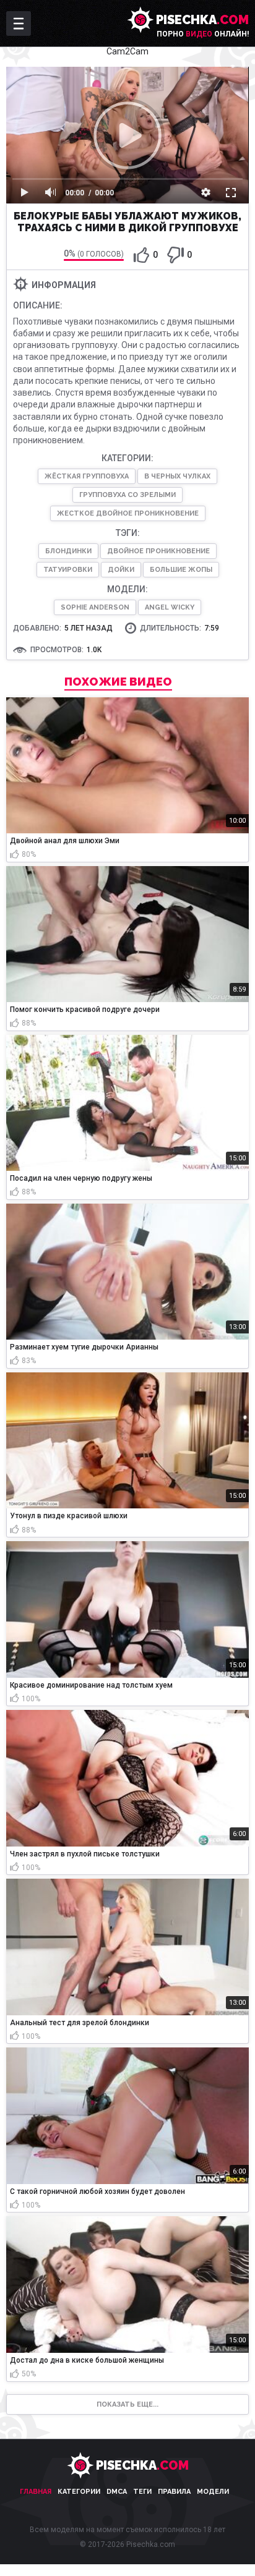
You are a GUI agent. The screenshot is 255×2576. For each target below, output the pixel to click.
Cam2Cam (127, 51)
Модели (213, 2492)
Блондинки (68, 551)
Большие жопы (181, 570)
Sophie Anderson (95, 607)
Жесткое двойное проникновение (128, 513)
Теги (142, 2492)
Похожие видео (118, 682)
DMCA (117, 2492)
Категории (79, 2492)
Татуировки (68, 570)
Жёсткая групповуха (87, 476)
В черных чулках (177, 476)
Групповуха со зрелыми (127, 495)
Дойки (121, 570)
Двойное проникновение (158, 551)
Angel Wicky (170, 607)
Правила (174, 2492)
